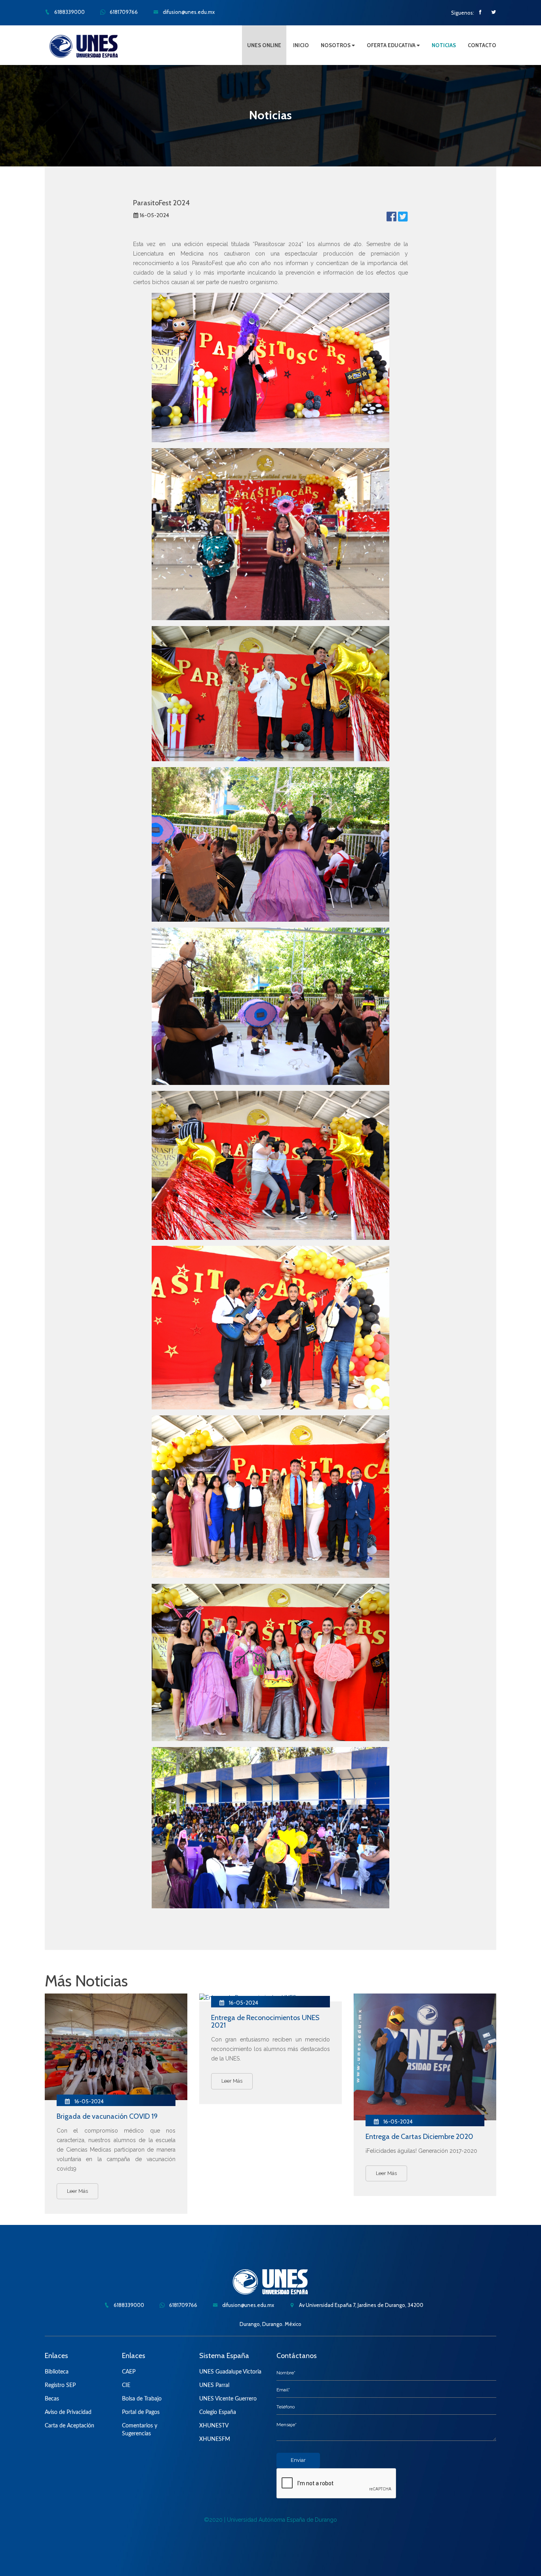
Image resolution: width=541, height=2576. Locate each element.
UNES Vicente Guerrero (228, 2399)
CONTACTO (482, 45)
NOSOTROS (336, 45)
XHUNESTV (214, 2426)
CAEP (129, 2372)
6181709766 (123, 12)
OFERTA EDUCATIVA (392, 45)
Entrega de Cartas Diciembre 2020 (419, 2137)
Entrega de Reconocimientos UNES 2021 (265, 2022)
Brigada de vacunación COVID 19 (107, 2116)
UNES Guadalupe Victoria (230, 2372)
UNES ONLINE (264, 45)
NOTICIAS (444, 45)
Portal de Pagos (141, 2412)
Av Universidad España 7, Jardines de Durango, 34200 (361, 2305)
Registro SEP (60, 2385)
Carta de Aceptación (70, 2426)
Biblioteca (57, 2372)
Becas (52, 2399)
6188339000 (69, 12)
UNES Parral (214, 2385)
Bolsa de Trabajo (142, 2399)
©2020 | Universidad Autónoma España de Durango (270, 2520)
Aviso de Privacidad (68, 2412)
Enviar (298, 2460)
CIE (126, 2385)
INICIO (301, 45)
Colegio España (218, 2412)
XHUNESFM (215, 2439)
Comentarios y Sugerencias (140, 2430)
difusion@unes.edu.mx (188, 12)
